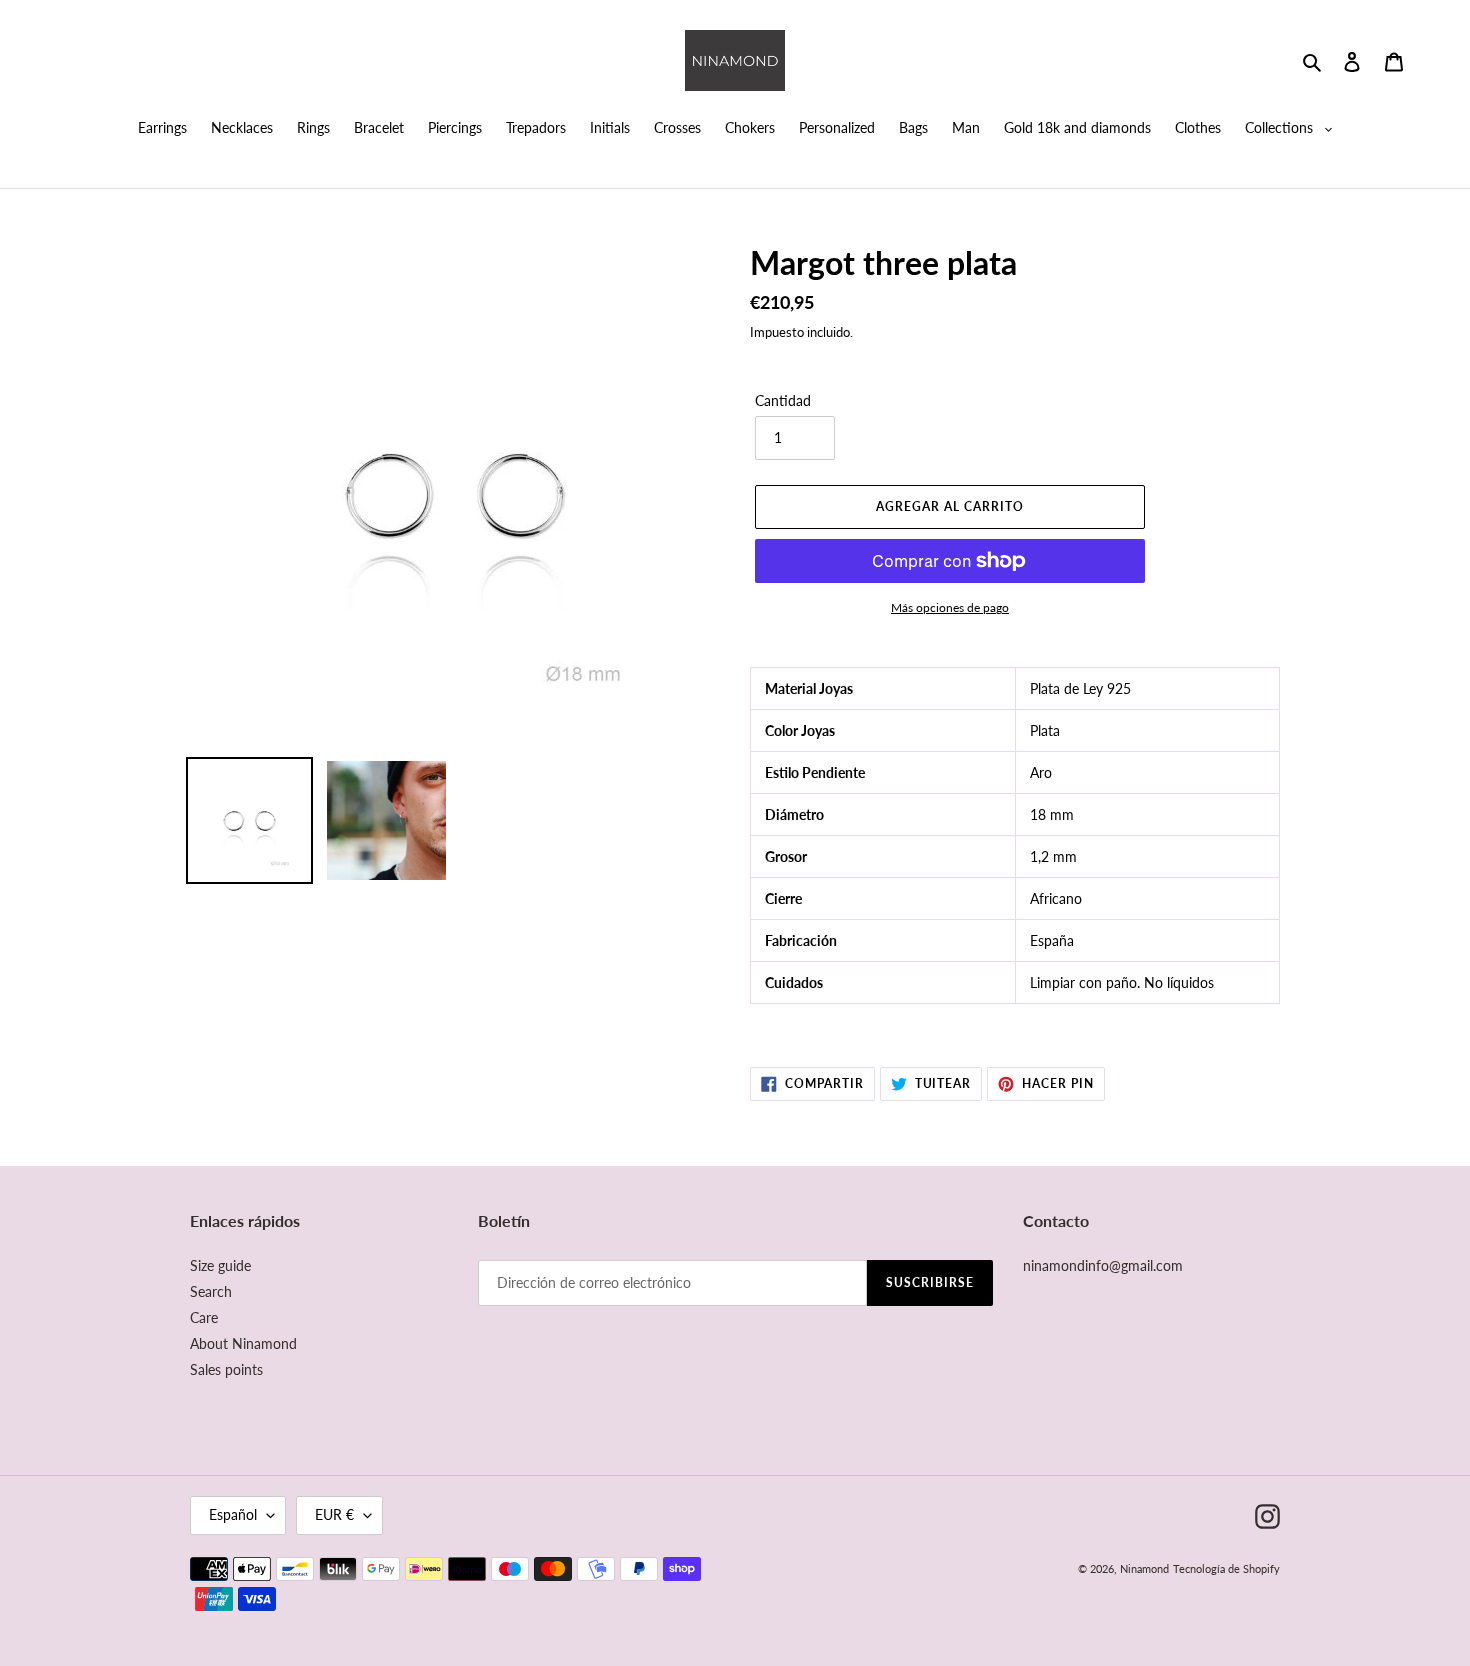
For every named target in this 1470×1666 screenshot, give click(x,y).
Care (204, 1317)
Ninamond (1144, 1568)
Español (233, 1514)
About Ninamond (243, 1343)
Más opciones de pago (950, 607)
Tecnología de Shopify (1226, 1568)
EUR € (334, 1514)
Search (211, 1291)
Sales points (226, 1369)
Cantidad (783, 400)
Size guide (220, 1265)
